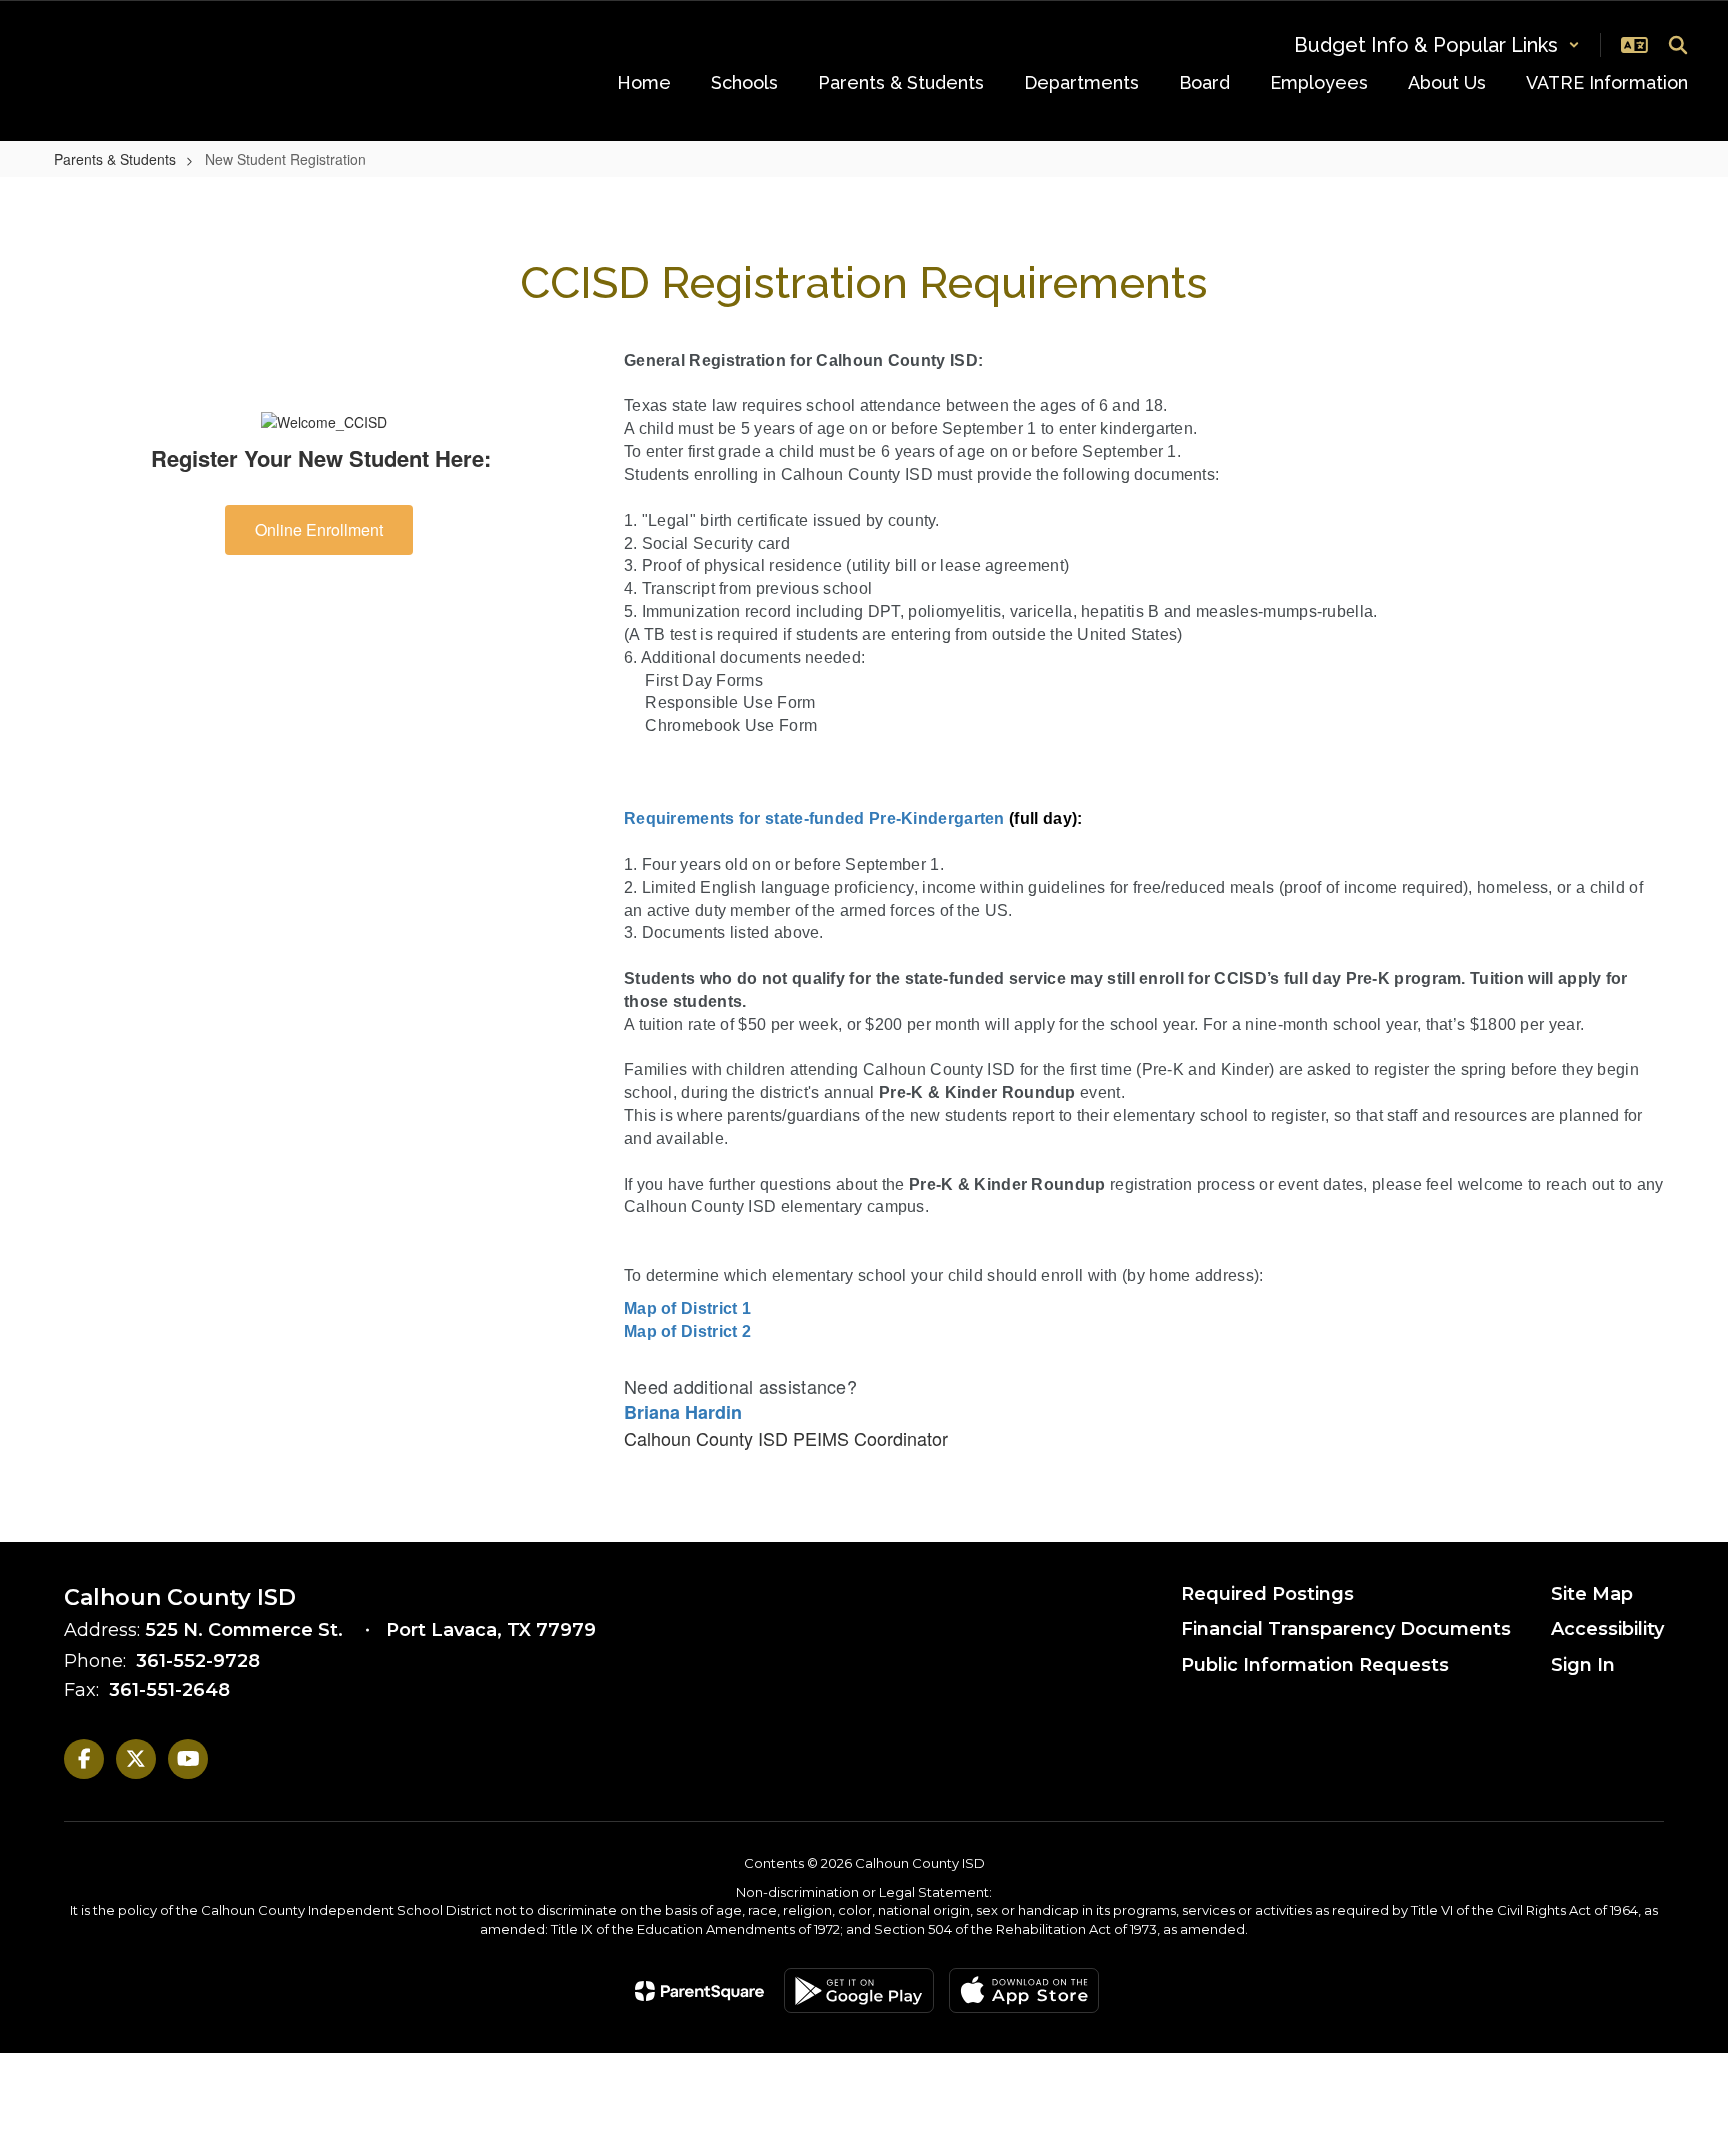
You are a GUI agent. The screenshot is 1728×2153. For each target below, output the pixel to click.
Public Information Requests (1315, 1665)
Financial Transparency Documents (1346, 1629)
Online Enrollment (319, 529)
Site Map (1592, 1594)
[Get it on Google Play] (859, 1990)
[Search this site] (1678, 45)
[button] (1437, 45)
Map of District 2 (687, 1331)
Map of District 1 (687, 1308)
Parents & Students (115, 159)
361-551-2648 (169, 1690)
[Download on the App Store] (1024, 1990)
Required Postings (1267, 1594)
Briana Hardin (683, 1412)
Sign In (1583, 1665)
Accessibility (1607, 1629)
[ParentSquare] (699, 1991)
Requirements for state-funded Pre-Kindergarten (814, 818)
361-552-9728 (198, 1661)
